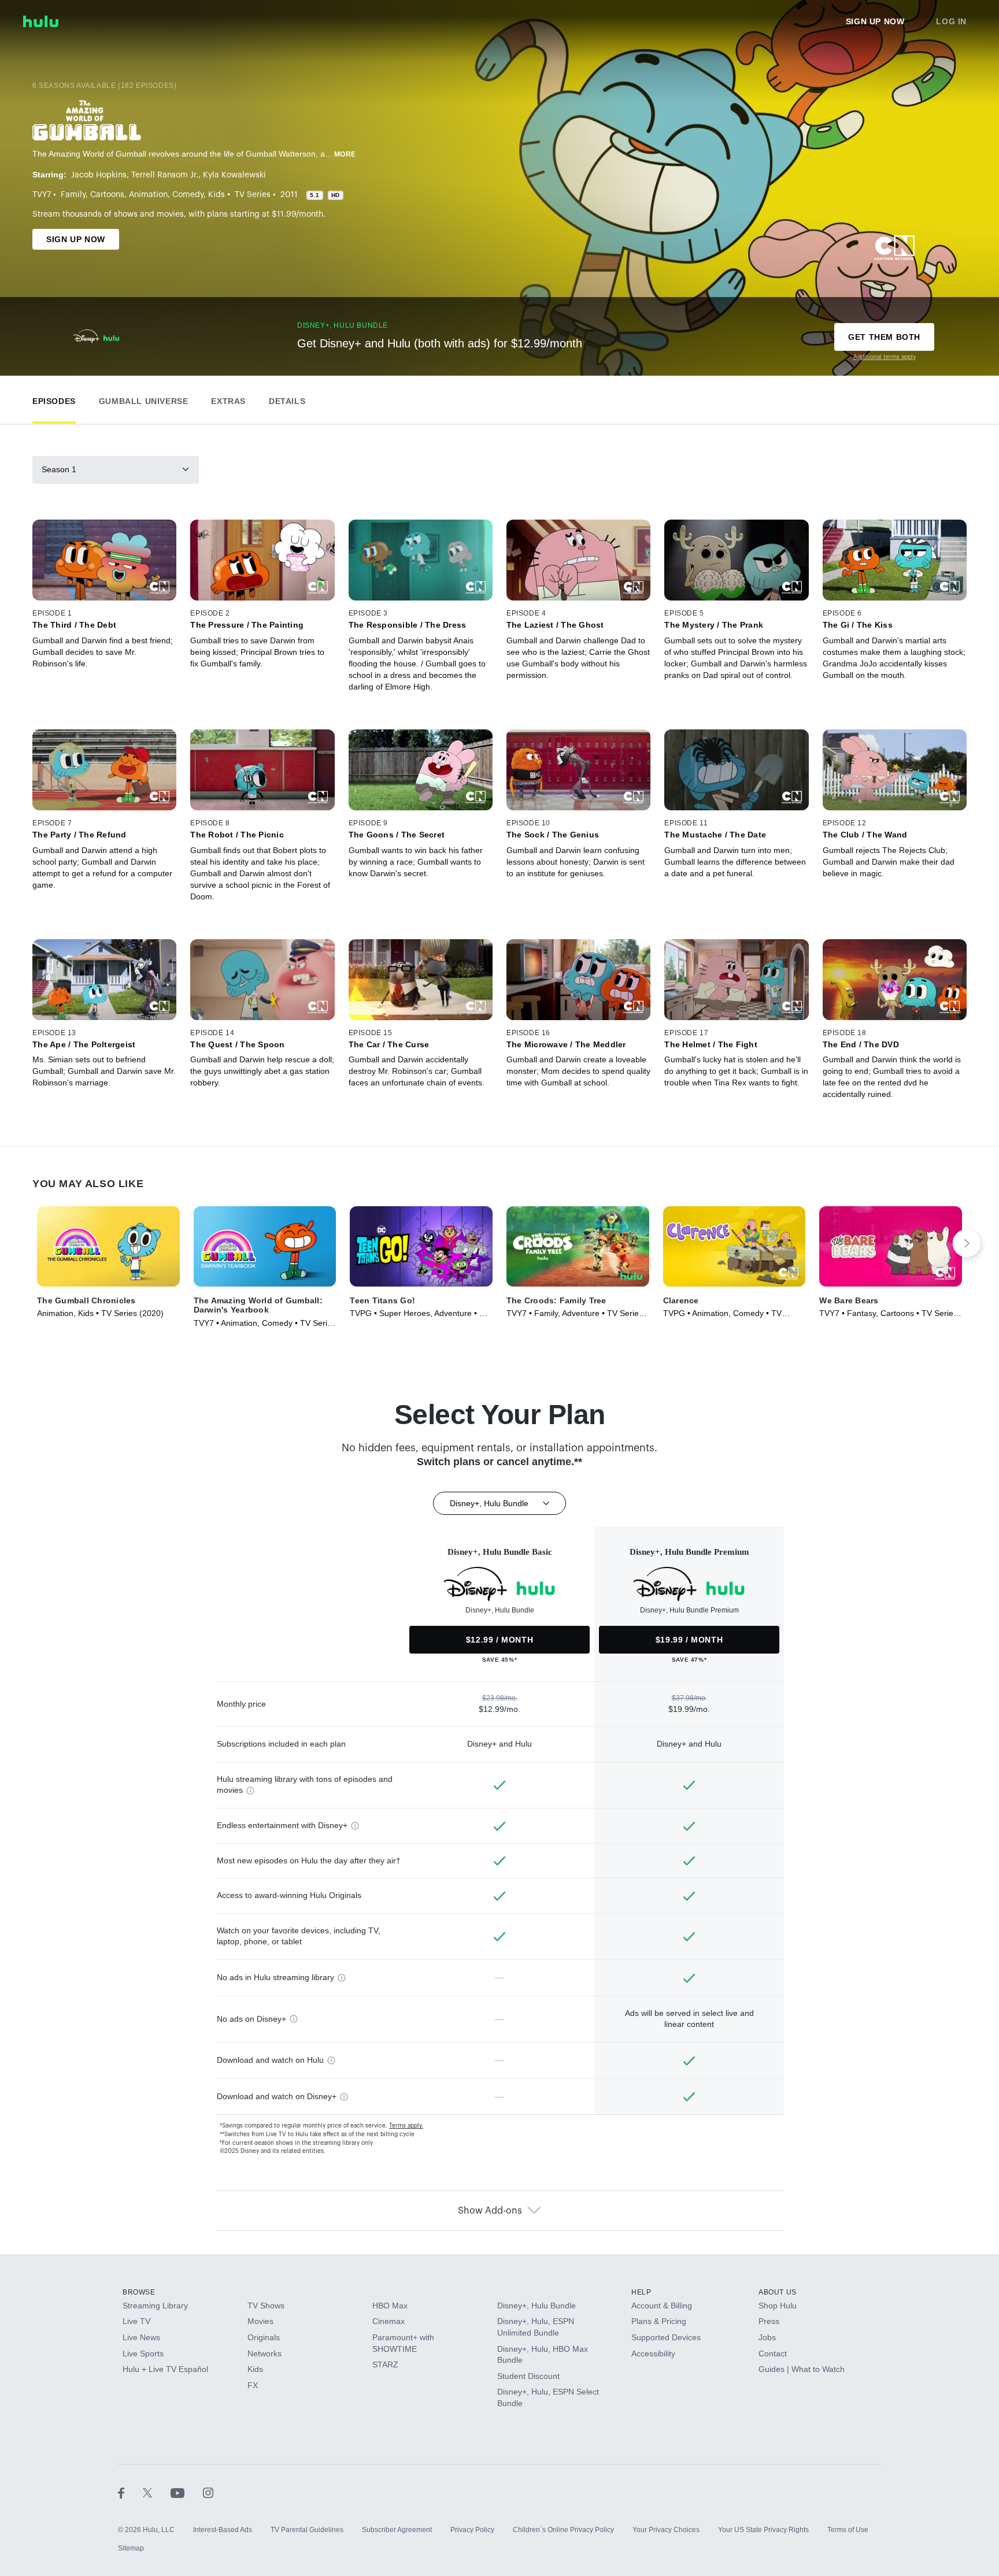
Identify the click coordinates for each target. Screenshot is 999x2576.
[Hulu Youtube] (187, 2493)
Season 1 (59, 469)
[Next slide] (967, 1243)
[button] (54, 399)
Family (73, 195)
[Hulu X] (157, 2493)
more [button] (345, 154)
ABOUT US (778, 2292)
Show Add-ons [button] (490, 2211)
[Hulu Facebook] (130, 2493)
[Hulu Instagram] (208, 2493)
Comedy (188, 195)
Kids (217, 195)
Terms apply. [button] (406, 2126)
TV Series (253, 195)
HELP (641, 2292)
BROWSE (139, 2292)
